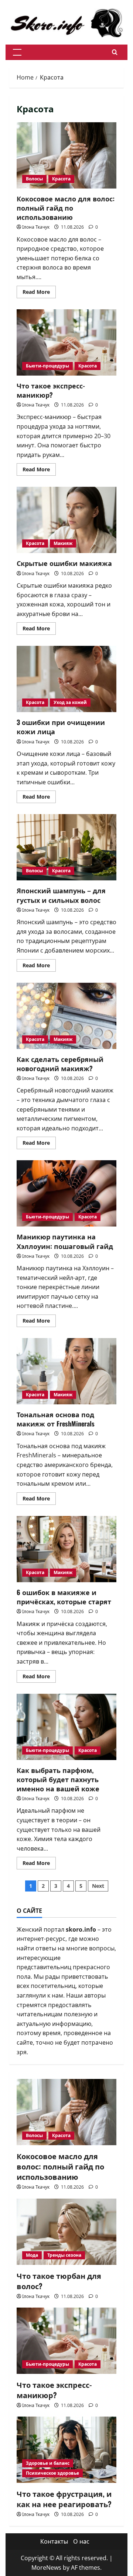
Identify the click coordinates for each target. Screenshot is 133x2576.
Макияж (63, 543)
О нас (81, 2541)
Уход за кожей (70, 702)
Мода (32, 2255)
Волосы (34, 179)
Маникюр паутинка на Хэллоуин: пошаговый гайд (65, 1241)
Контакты (54, 2541)
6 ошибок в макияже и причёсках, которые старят (64, 1597)
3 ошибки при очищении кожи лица (61, 727)
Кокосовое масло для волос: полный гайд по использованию (66, 208)
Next (98, 1886)
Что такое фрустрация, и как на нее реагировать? (64, 2499)
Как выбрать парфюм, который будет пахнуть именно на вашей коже (58, 1779)
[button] (17, 52)
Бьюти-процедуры (47, 366)
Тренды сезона (64, 2255)
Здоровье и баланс (48, 2463)
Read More (39, 293)
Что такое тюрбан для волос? (59, 2281)
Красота (61, 179)
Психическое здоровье (52, 2473)
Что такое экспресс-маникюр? (51, 390)
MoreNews (46, 2568)
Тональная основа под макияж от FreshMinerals (56, 1419)
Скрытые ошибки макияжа (64, 563)
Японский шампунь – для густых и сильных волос (61, 895)
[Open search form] (115, 52)
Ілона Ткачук (36, 227)
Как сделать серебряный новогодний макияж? (60, 1064)
